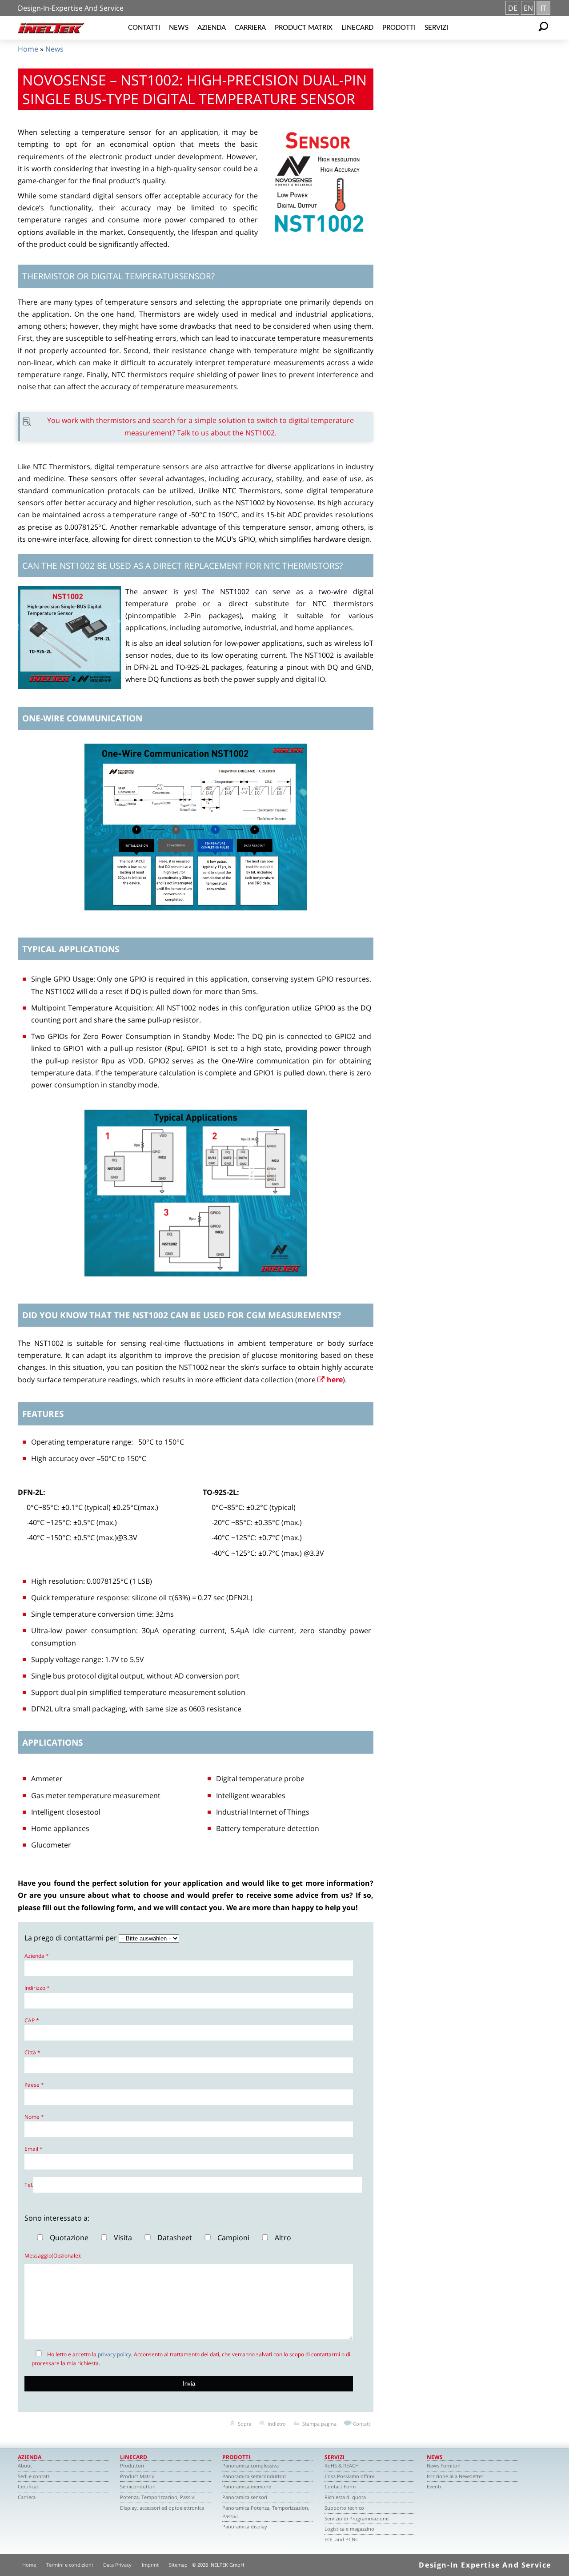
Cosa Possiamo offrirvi (350, 2476)
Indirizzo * (37, 1988)
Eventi (434, 2486)
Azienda (212, 28)
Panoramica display (245, 2526)
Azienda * (37, 1956)
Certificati (29, 2486)
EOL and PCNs (341, 2539)
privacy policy (114, 2354)
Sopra (244, 2424)
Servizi (436, 28)
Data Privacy (117, 2565)
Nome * (34, 2117)
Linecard (357, 28)
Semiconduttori (138, 2486)
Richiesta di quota (345, 2497)
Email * (34, 2149)
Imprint (150, 2565)
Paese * (34, 2085)
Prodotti (399, 28)
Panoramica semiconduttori (254, 2476)
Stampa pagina (319, 2424)
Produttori (132, 2465)
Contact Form (340, 2486)
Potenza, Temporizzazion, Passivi (158, 2497)
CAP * (32, 2020)
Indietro (277, 2424)
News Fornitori (444, 2465)
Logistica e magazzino (349, 2529)
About (25, 2465)
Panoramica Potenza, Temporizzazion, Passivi (266, 2512)
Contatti (144, 28)
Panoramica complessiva (250, 2465)
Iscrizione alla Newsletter (455, 2476)
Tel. (29, 2185)
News (179, 28)
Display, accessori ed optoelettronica (162, 2508)
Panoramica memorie (247, 2486)
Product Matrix (304, 28)
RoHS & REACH (342, 2465)
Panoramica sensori (245, 2497)
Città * (32, 2052)
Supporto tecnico (344, 2508)
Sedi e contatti (34, 2476)
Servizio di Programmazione (357, 2518)
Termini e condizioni (70, 2565)
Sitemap (178, 2565)
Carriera (250, 28)
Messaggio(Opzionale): (53, 2256)
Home (28, 49)
